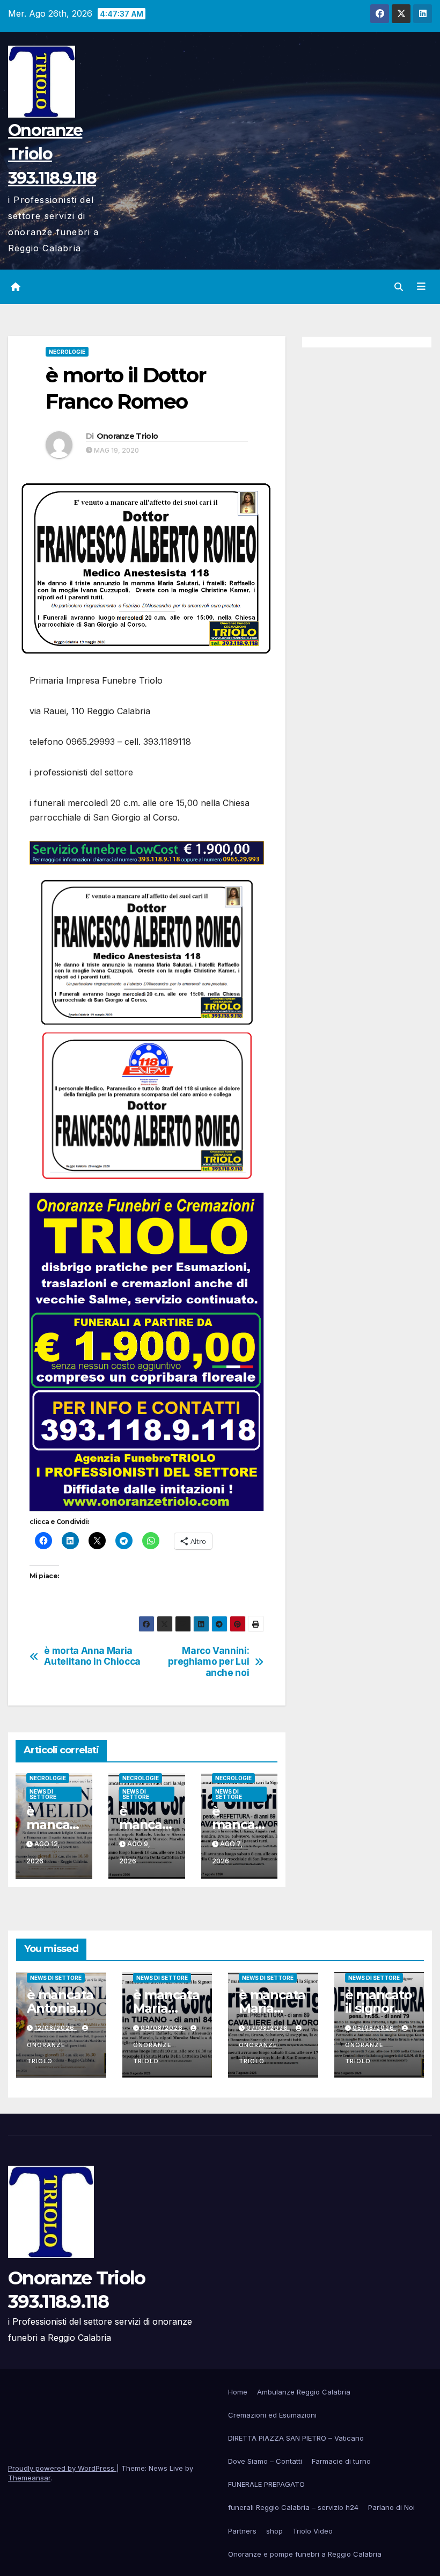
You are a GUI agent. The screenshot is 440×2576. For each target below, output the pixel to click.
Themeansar (29, 2478)
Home (238, 2392)
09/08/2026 (163, 2028)
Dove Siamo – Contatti (265, 2461)
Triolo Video (313, 2531)
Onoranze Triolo (127, 436)
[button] (399, 287)
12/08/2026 (56, 2028)
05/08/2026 (375, 2028)
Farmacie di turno (341, 2461)
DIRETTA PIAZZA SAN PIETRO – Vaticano (296, 2438)
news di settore (43, 1794)
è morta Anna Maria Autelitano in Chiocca (92, 1656)
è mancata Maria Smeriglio (272, 2008)
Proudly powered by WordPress (62, 2468)
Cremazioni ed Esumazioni (272, 2415)
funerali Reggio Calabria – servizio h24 (293, 2507)
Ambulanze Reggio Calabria (304, 2392)
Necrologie (67, 352)
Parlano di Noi (391, 2507)
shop (274, 2531)
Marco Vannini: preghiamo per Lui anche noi (208, 1662)
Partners (242, 2531)
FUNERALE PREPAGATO (266, 2484)
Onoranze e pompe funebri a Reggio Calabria (305, 2554)
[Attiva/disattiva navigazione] (421, 286)
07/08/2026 (268, 2028)
